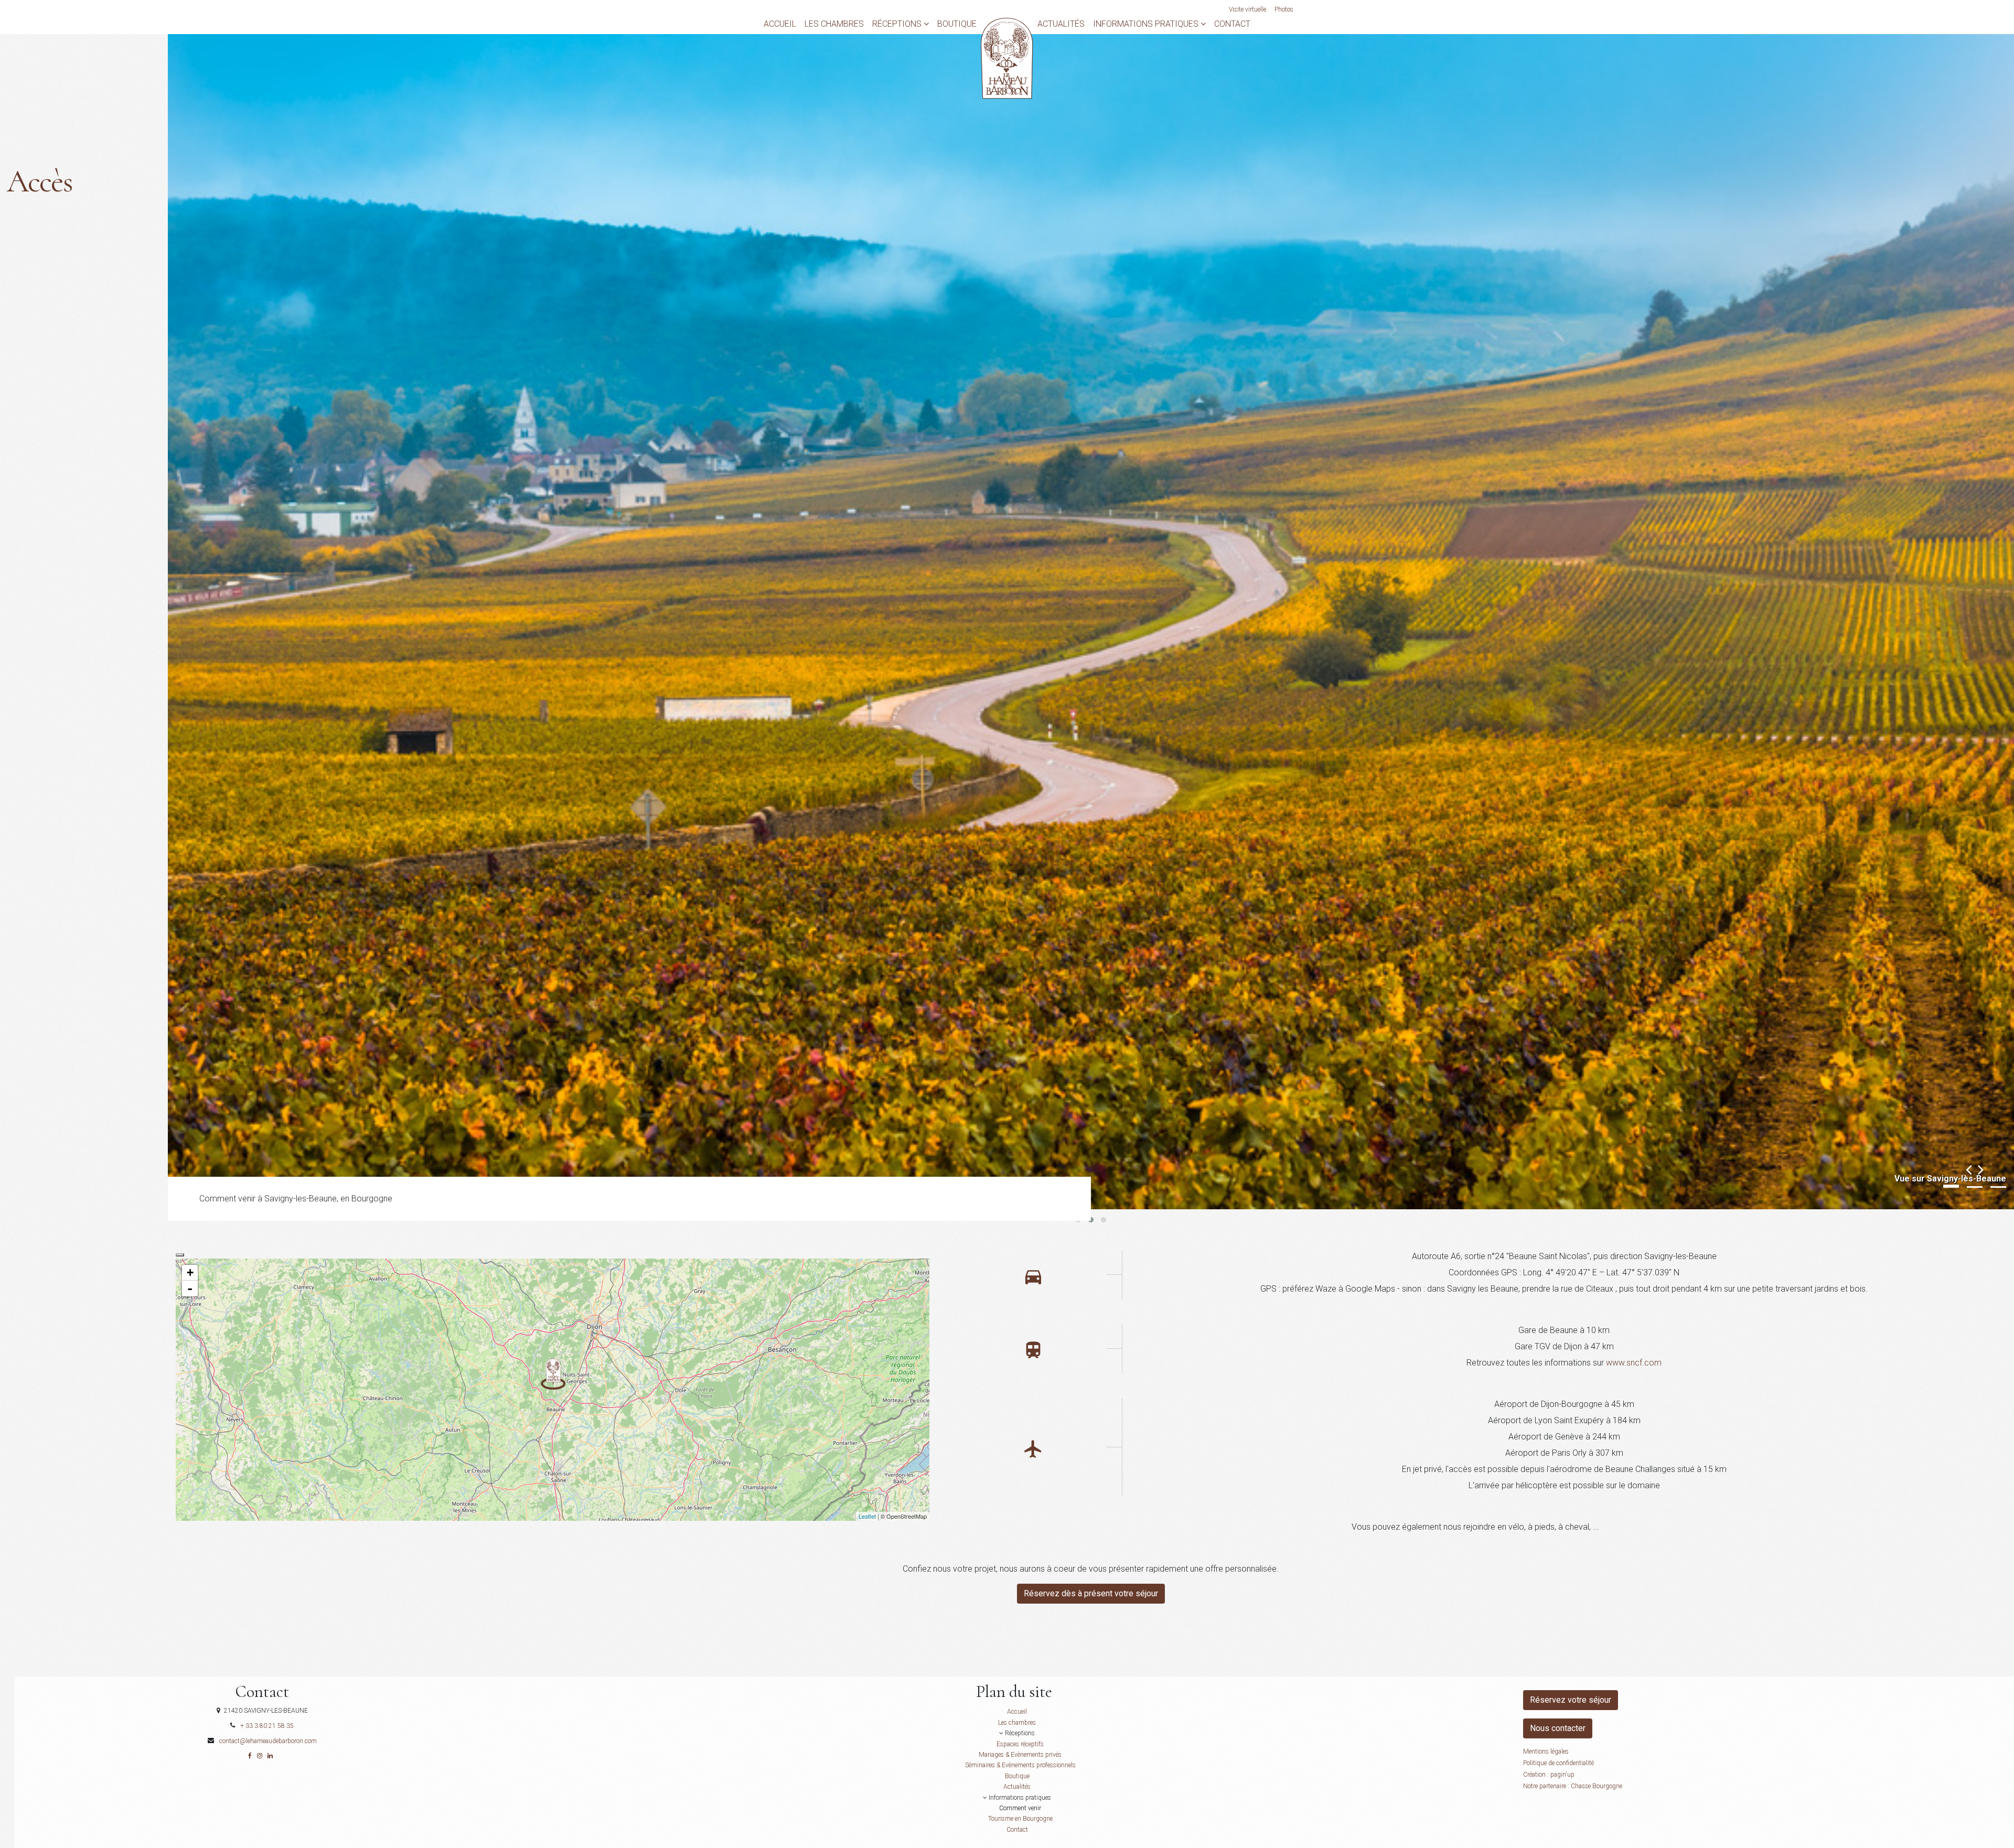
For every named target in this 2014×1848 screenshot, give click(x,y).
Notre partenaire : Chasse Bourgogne (1573, 1786)
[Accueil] (1007, 57)
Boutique (957, 24)
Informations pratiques (1147, 24)
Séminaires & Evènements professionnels (1020, 1765)
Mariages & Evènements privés (1020, 1755)
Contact (1232, 24)
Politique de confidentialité (1558, 1763)
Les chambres (834, 24)
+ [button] (190, 1272)
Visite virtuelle (1247, 9)
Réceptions (898, 24)
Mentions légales (1546, 1752)
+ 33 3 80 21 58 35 (267, 1726)
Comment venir (1020, 1808)
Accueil (780, 24)
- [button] (190, 1288)
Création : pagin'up (1549, 1775)
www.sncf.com (1634, 1363)
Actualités (1061, 24)
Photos (1284, 9)
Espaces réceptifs (1020, 1744)
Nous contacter (1558, 1728)
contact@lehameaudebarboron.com (268, 1741)
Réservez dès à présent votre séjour (1091, 1593)
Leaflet (867, 1516)
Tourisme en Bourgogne (1020, 1819)
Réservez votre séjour (1571, 1700)
